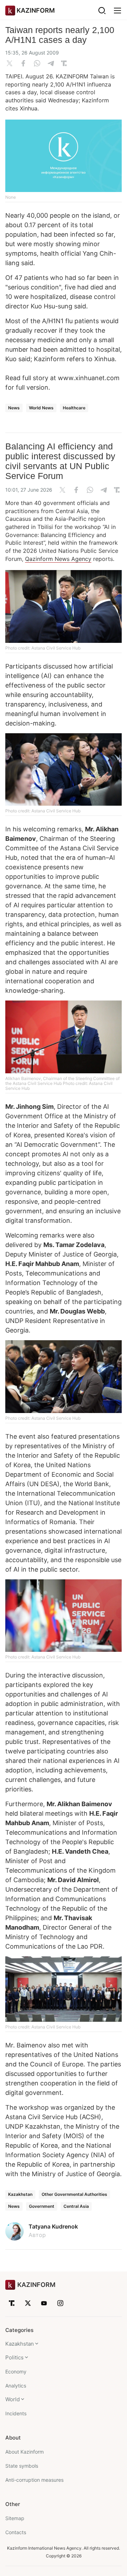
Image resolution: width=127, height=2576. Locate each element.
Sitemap (15, 2518)
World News (41, 408)
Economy (16, 2372)
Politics (14, 2357)
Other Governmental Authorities (74, 2194)
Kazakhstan (20, 2194)
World (13, 2399)
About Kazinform (25, 2452)
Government (42, 2206)
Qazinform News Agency (58, 559)
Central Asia (76, 2206)
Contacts (16, 2532)
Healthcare (74, 408)
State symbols (22, 2466)
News (14, 408)
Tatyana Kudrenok (53, 2226)
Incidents (16, 2413)
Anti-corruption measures (34, 2480)
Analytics (16, 2386)
